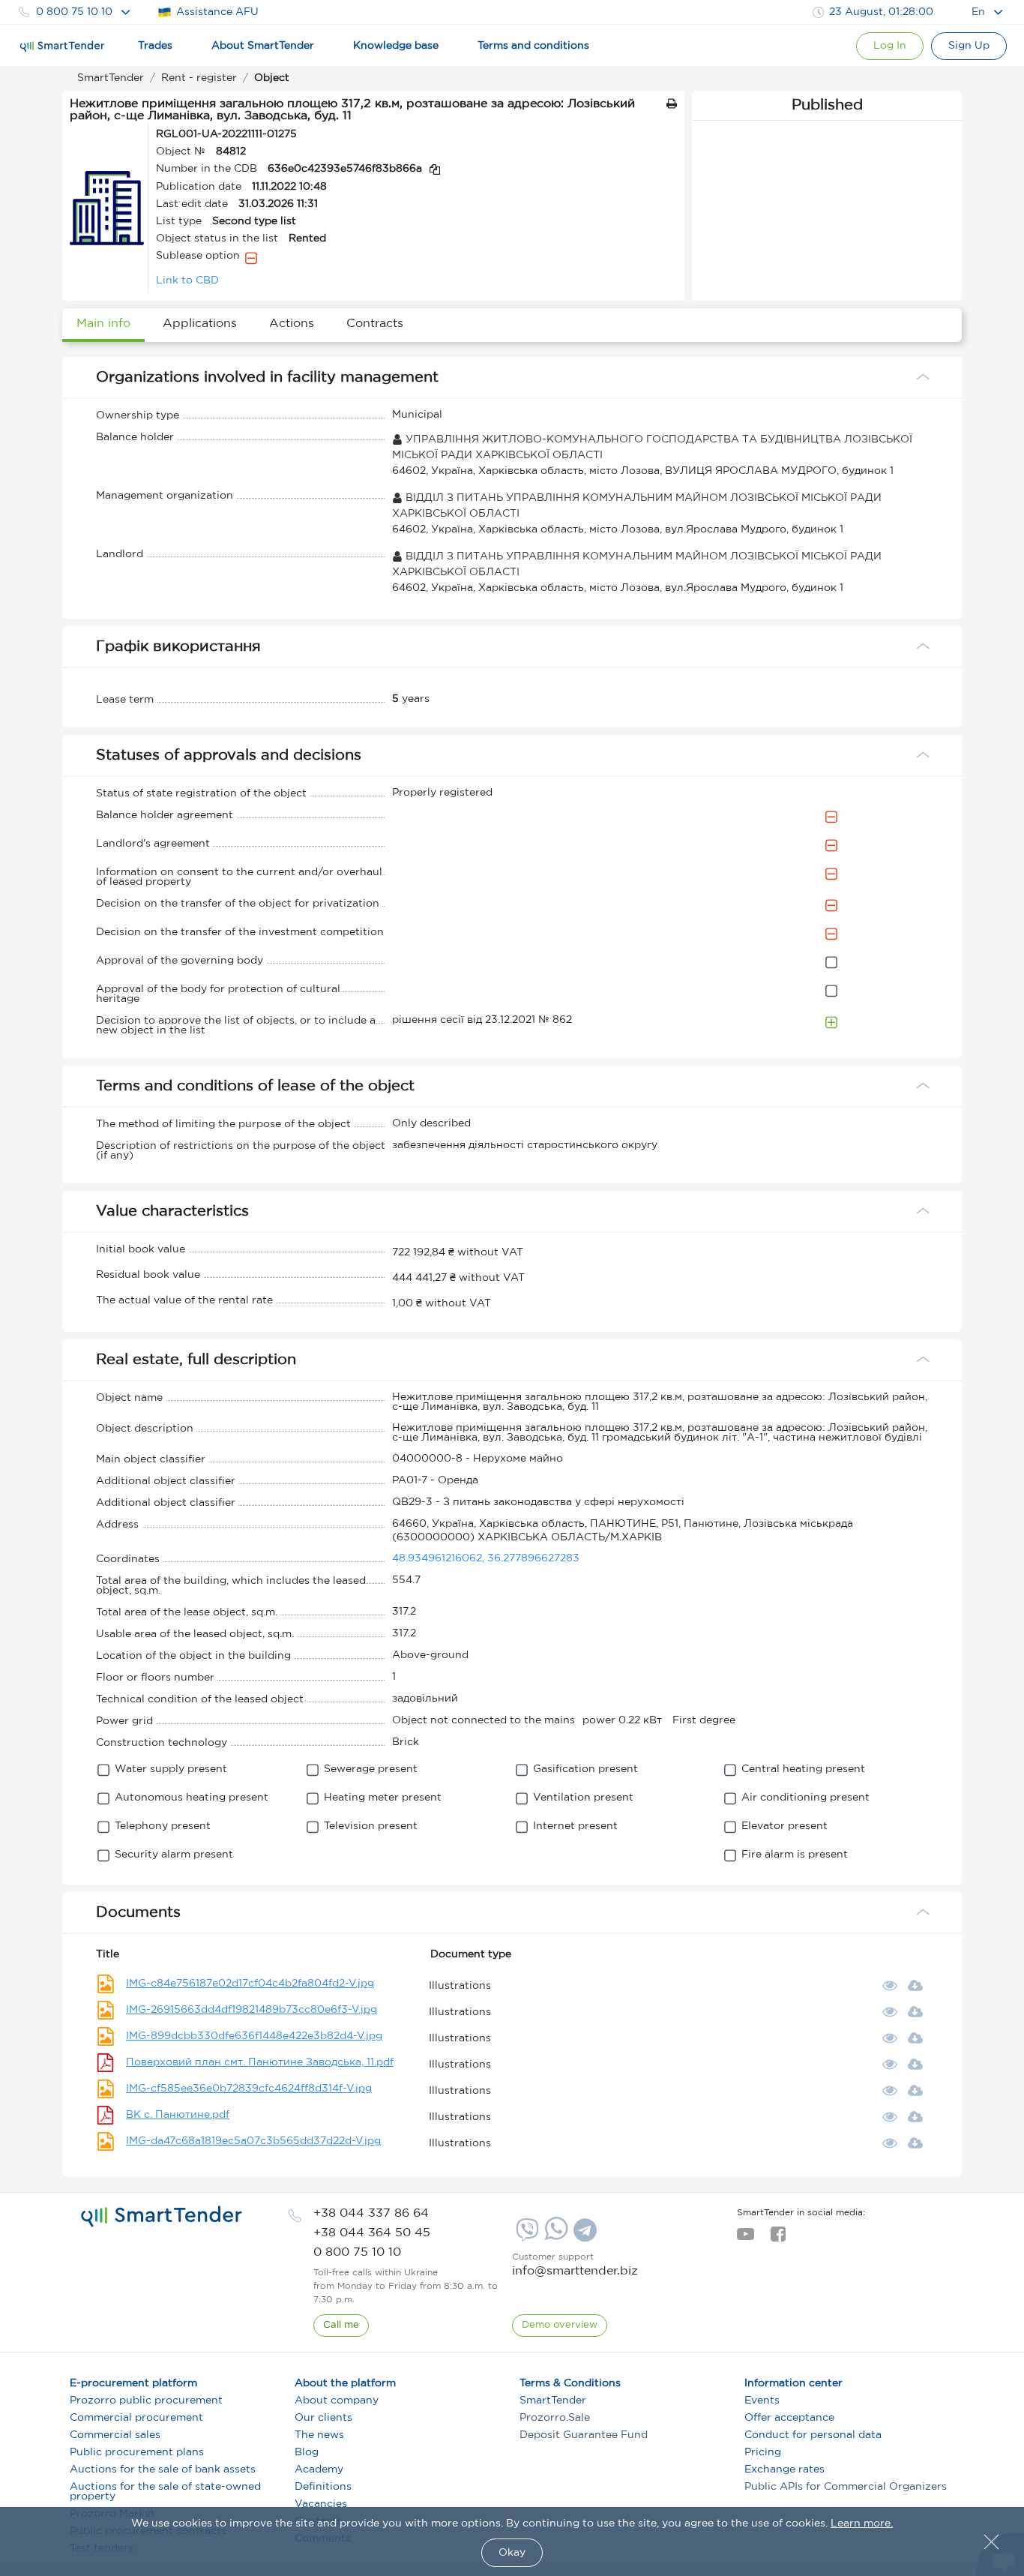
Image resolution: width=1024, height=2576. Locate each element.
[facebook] (778, 2239)
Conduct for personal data (813, 2435)
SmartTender (553, 2401)
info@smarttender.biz (575, 2271)
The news (319, 2435)
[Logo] (62, 46)
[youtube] (746, 2239)
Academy (319, 2470)
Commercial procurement (136, 2418)
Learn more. (862, 2524)
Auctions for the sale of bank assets (163, 2470)
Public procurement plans (137, 2452)
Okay (512, 2553)
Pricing (763, 2452)
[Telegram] (583, 2236)
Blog (307, 2452)
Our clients (323, 2418)
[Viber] (525, 2236)
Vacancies (321, 2504)
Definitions (323, 2487)
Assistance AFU (217, 12)
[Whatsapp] (554, 2237)
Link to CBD (187, 280)
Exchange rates (784, 2470)
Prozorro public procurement (146, 2401)
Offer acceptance (789, 2418)
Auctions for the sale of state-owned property (165, 2492)
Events (762, 2401)
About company (337, 2401)
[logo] (162, 2217)
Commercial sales (115, 2435)
